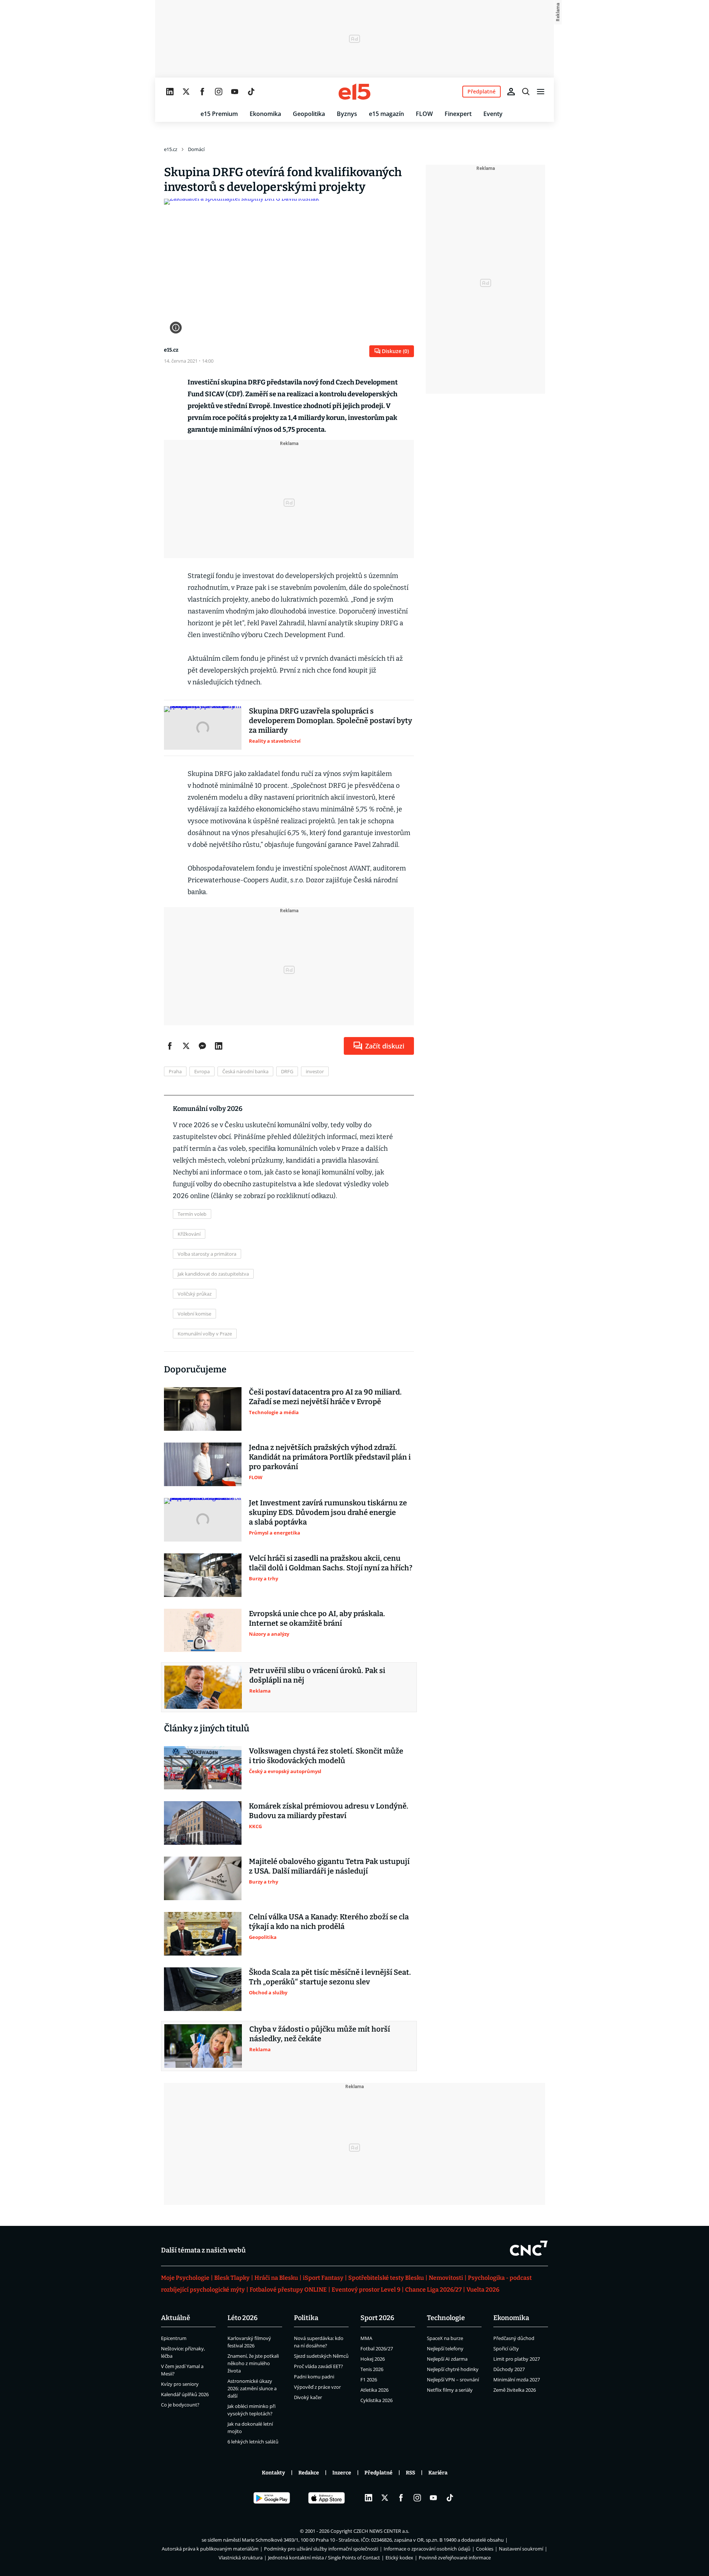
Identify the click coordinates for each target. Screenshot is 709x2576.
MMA (366, 2338)
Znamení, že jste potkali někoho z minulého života (253, 2363)
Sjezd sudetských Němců (321, 2356)
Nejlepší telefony (445, 2348)
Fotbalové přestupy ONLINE (288, 2290)
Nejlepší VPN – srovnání (453, 2380)
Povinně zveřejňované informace (455, 2558)
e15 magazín (386, 114)
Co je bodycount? (180, 2405)
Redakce (309, 2473)
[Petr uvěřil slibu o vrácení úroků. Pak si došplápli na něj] (203, 1687)
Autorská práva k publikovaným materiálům (210, 2549)
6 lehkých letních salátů (253, 2442)
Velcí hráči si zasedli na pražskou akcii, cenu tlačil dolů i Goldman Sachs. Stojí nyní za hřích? (331, 1563)
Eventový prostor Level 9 (366, 2290)
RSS (410, 2473)
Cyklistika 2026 (376, 2400)
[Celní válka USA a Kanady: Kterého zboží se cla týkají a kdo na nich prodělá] (203, 1934)
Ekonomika (265, 114)
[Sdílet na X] (186, 1046)
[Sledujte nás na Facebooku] (202, 92)
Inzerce (342, 2473)
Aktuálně (176, 2318)
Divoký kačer (308, 2397)
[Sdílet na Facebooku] (170, 1046)
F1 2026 (369, 2380)
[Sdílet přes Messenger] (202, 1046)
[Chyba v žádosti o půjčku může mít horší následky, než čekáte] (203, 2046)
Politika (306, 2318)
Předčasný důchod (514, 2338)
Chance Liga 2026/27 (433, 2290)
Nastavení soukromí (521, 2549)
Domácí (196, 149)
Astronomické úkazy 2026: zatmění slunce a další (252, 2388)
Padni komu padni (314, 2377)
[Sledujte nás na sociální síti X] (186, 92)
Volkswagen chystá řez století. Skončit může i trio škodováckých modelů (326, 1756)
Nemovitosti (446, 2278)
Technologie (446, 2318)
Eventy (493, 114)
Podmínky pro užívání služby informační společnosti (321, 2549)
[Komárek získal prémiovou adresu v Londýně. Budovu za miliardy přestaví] (203, 1823)
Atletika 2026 (374, 2390)
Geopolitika (309, 114)
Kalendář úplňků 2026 (185, 2394)
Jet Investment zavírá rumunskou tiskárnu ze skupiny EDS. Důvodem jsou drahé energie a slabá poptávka (328, 1512)
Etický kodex (399, 2558)
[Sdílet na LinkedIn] (219, 1046)
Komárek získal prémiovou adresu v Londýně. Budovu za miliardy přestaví (329, 1811)
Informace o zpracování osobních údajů (427, 2549)
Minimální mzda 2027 (517, 2380)
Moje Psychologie (185, 2278)
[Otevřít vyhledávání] (526, 92)
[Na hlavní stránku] (354, 92)
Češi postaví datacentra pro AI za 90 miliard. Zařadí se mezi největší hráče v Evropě (325, 1397)
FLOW (424, 114)
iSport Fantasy (323, 2278)
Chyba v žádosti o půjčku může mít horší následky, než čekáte (320, 2034)
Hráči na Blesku (276, 2278)
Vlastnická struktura (241, 2558)
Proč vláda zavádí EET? (318, 2366)
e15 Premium (219, 114)
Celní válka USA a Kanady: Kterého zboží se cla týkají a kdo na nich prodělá (329, 1922)
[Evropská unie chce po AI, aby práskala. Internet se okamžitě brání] (203, 1631)
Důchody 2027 (509, 2369)
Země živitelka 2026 (515, 2390)
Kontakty (273, 2473)
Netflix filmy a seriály (450, 2390)
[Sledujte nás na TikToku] (251, 92)
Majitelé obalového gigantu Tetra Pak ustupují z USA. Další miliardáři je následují (329, 1866)
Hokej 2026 (373, 2359)
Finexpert (458, 114)
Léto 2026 (243, 2318)
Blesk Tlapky (232, 2278)
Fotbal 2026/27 (377, 2348)
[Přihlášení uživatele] (511, 92)
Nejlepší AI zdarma (447, 2359)
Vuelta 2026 (483, 2290)
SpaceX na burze (445, 2338)
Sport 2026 (377, 2318)
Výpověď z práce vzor (317, 2387)
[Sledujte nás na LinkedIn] (170, 92)
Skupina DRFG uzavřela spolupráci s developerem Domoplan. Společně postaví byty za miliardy (330, 721)
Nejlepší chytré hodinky (453, 2369)
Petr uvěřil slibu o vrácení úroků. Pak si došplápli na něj (317, 1675)
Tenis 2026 (372, 2369)
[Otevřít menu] (541, 92)
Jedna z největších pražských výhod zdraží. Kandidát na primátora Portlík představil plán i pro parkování (330, 1457)
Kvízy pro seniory (180, 2384)
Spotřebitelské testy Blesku (386, 2278)
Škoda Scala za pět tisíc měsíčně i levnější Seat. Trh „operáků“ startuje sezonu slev (330, 1977)
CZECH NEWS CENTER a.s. (381, 2531)
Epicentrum (174, 2338)
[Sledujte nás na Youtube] (235, 92)
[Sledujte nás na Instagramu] (219, 92)
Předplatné (379, 2473)
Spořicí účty (506, 2348)
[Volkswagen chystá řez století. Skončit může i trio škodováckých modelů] (203, 1768)
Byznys (347, 114)
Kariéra (438, 2473)
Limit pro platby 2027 (517, 2359)
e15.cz (171, 149)
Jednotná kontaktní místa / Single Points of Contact (324, 2558)
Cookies (485, 2549)
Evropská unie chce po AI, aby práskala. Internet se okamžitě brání (317, 1618)
